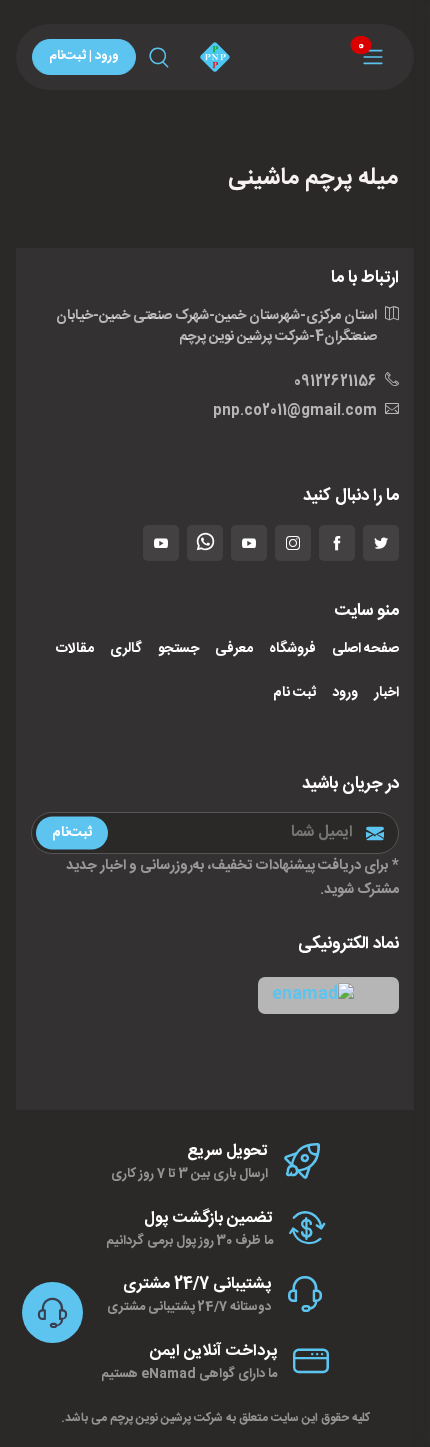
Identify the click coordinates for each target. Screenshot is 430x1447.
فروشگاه (292, 649)
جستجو (178, 649)
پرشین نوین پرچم (150, 1418)
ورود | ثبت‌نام (84, 56)
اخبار (386, 693)
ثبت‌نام (72, 833)
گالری (126, 649)
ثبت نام (294, 693)
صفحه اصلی (365, 649)
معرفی (234, 649)
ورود (345, 693)
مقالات (75, 649)
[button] (328, 995)
